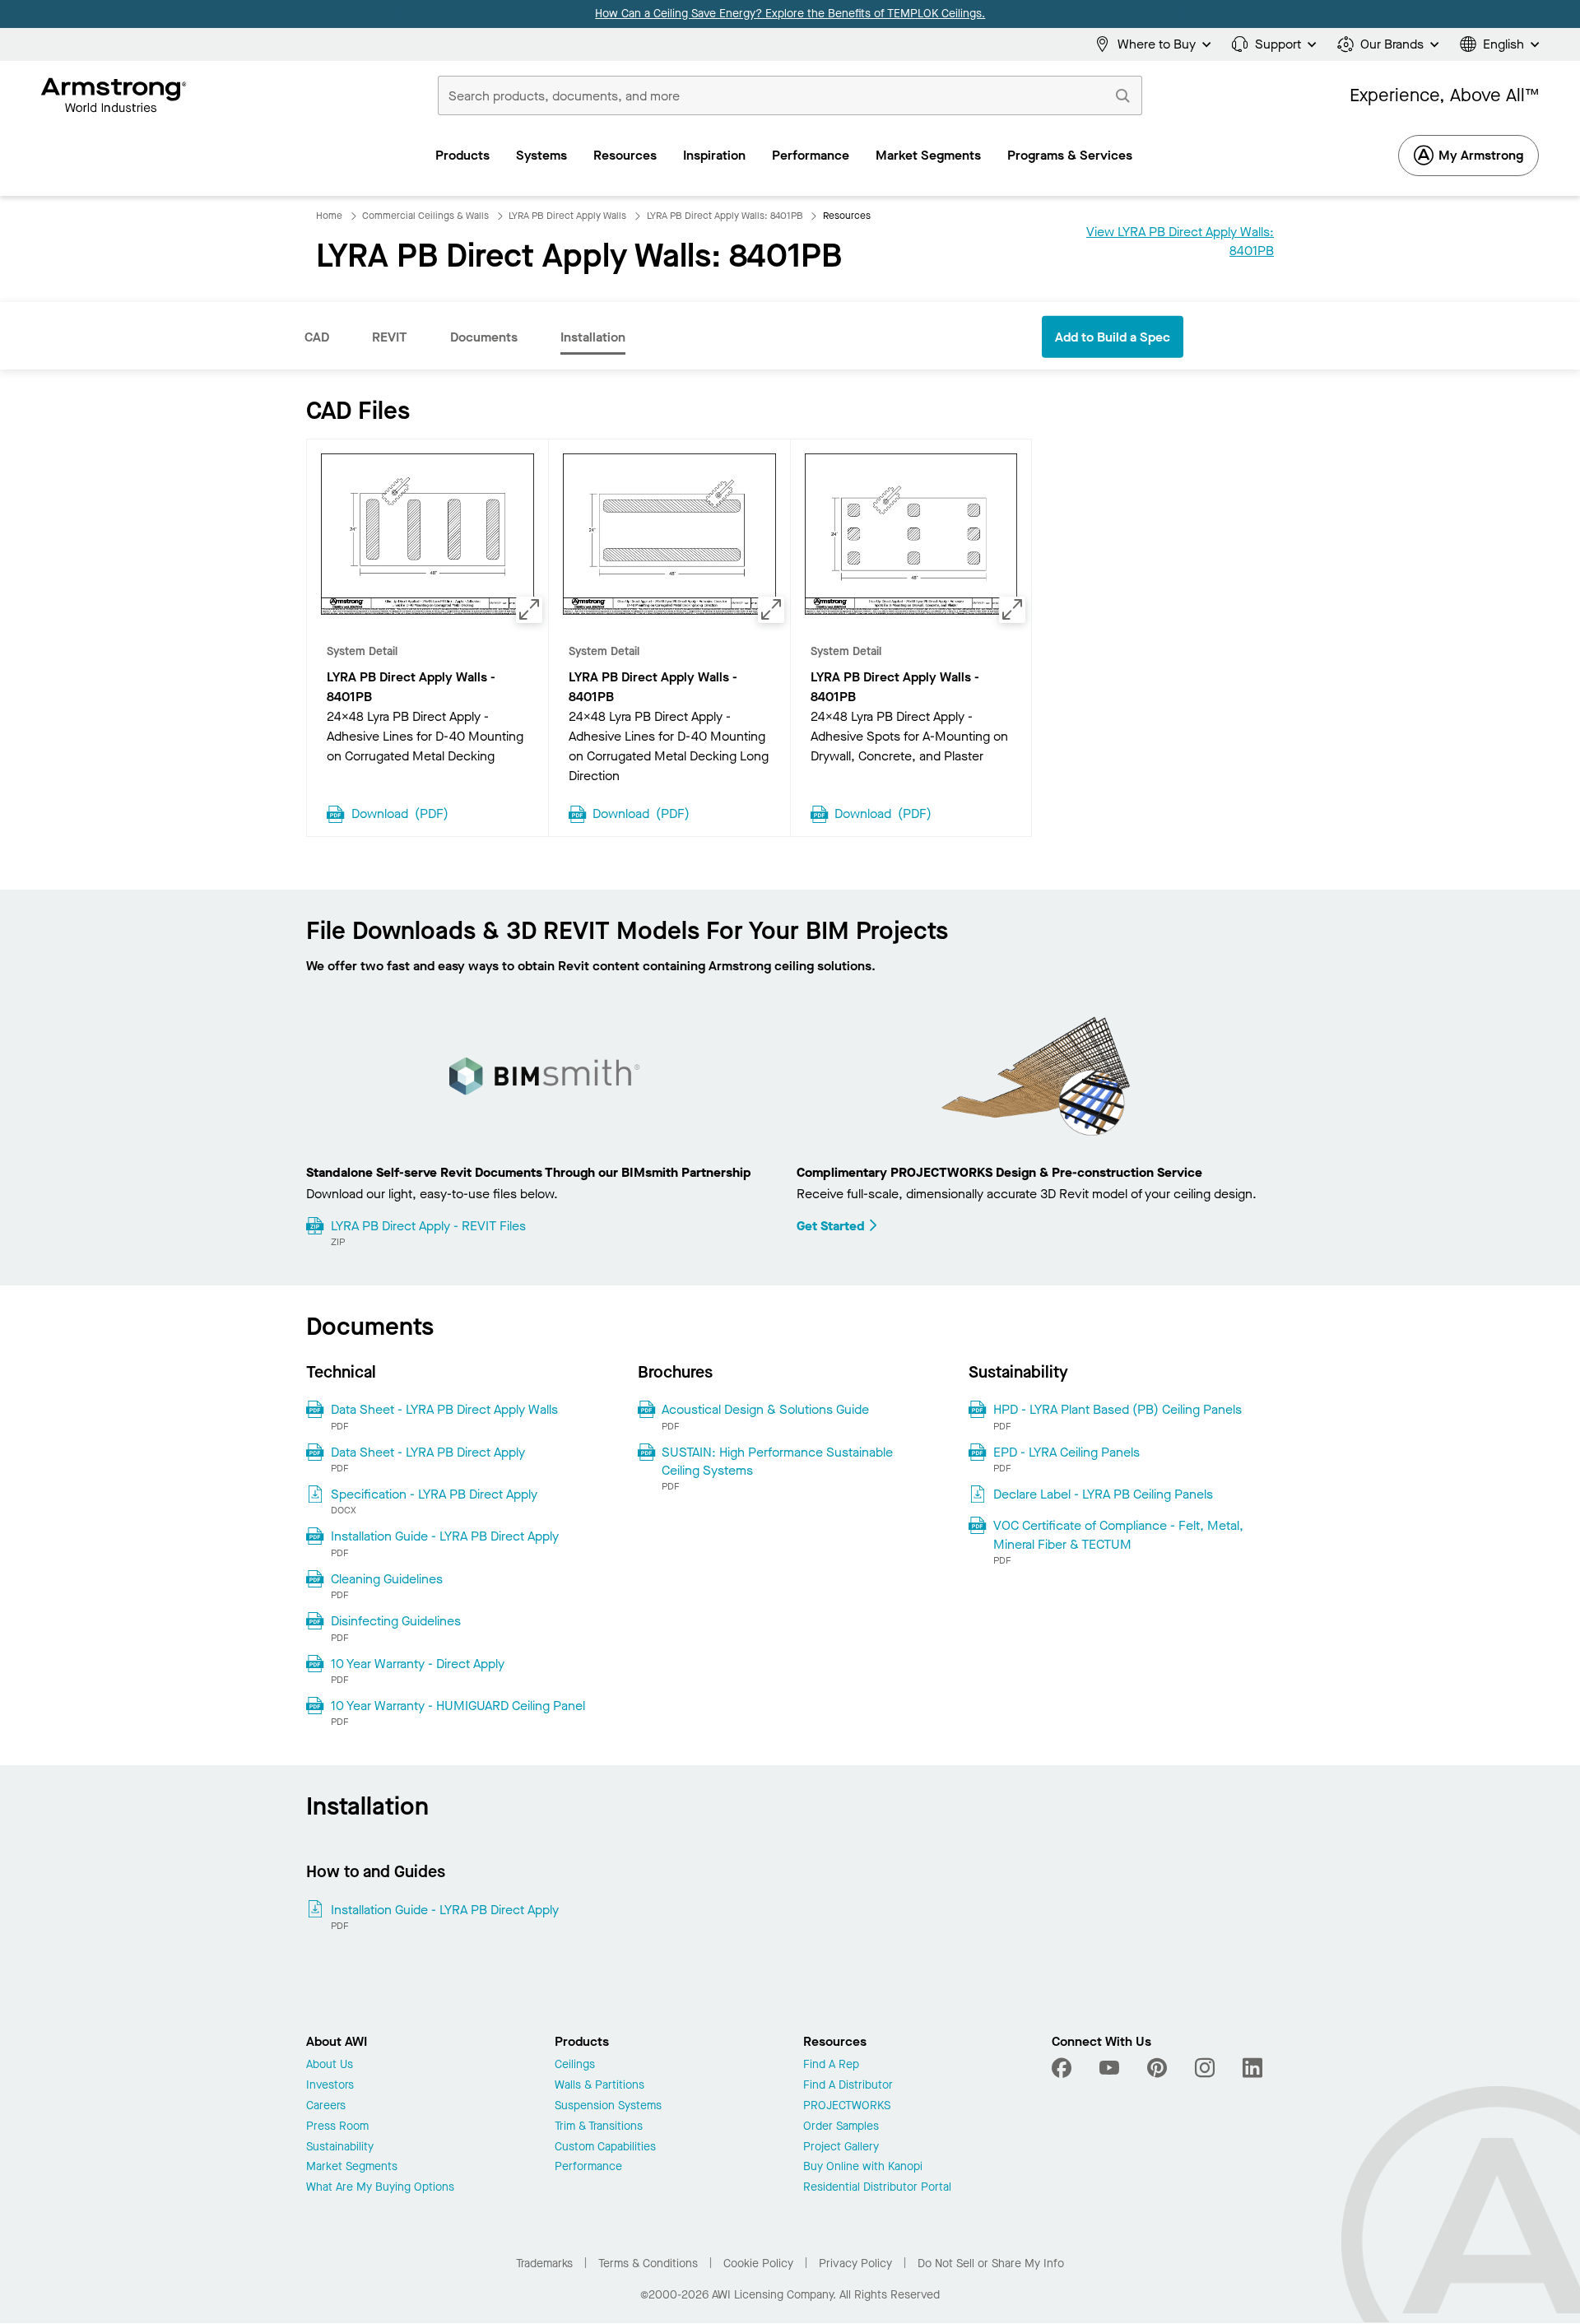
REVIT (390, 337)
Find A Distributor (848, 2086)
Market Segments (352, 2167)
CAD (317, 337)
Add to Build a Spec (1113, 337)
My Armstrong (1481, 155)
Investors (330, 2086)
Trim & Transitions (599, 2127)
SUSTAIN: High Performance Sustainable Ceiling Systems (777, 1461)
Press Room (337, 2127)
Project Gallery (841, 2147)
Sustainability (340, 2147)
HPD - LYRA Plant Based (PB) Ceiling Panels (1118, 1409)
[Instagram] (1205, 2068)
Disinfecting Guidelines (396, 1621)
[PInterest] (1157, 2068)
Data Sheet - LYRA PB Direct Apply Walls (444, 1409)
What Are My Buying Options (380, 2188)
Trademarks (544, 2264)
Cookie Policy (758, 2264)
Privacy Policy (855, 2264)
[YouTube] (1109, 2068)
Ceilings (575, 2065)
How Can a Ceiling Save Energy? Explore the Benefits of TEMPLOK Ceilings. (790, 14)
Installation (593, 337)
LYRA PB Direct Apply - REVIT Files (428, 1226)
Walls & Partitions (599, 2086)
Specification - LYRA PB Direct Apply (434, 1494)
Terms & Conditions (648, 2264)
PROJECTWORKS (847, 2106)
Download (400, 812)
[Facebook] (1064, 2068)
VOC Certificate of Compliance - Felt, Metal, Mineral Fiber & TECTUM (1118, 1534)
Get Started (831, 1226)
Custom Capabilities (605, 2147)
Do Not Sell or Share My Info (991, 2264)
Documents (484, 337)
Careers (326, 2106)
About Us (330, 2065)
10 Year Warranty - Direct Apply (418, 1664)
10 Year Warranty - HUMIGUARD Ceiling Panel (458, 1706)
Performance (588, 2167)
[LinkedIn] (1252, 2068)
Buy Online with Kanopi (863, 2167)
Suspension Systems (608, 2106)
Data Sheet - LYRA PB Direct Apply (428, 1452)
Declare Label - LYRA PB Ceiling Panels (1103, 1494)
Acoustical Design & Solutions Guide (765, 1409)
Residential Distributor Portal (877, 2188)
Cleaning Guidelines (387, 1579)
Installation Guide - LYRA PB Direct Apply (445, 1536)
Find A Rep (831, 2065)
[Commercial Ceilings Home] (114, 95)
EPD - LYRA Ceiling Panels (1066, 1452)
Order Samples (841, 2127)
